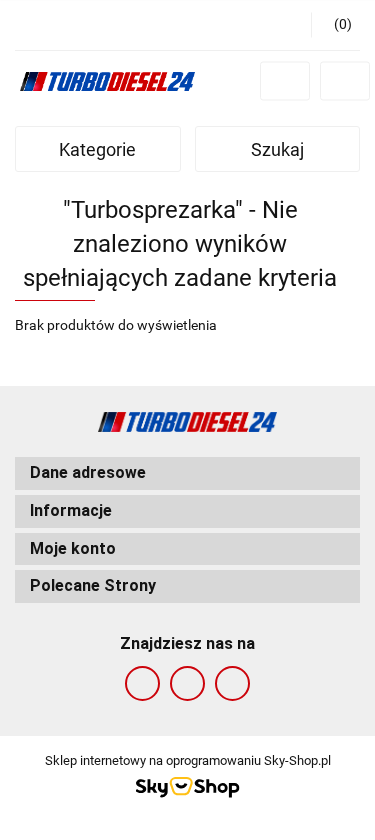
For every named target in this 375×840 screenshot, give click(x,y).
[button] (187, 473)
